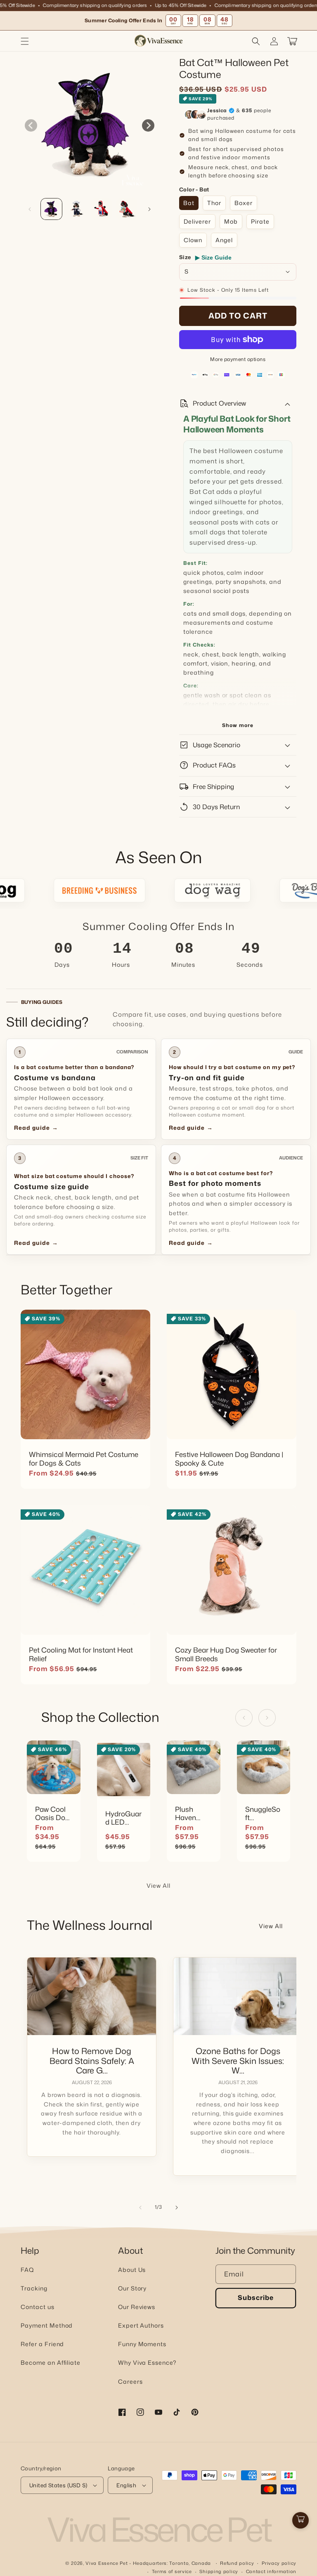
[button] (25, 41)
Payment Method (47, 2325)
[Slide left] (31, 125)
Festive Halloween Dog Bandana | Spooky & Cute (229, 1459)
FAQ (27, 2270)
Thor (214, 203)
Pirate (260, 221)
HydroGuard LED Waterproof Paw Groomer (123, 1818)
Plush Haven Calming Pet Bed (189, 1813)
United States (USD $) (58, 2485)
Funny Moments (142, 2344)
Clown (193, 240)
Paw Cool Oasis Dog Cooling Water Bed (52, 1813)
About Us (132, 2270)
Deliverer (197, 221)
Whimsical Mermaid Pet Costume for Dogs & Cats (84, 1459)
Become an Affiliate (51, 2362)
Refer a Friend (42, 2344)
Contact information (271, 2571)
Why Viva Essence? (147, 2362)
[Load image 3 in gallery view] (102, 209)
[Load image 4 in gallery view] (127, 209)
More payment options (238, 359)
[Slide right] (148, 125)
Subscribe (256, 2297)
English (126, 2485)
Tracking (34, 2288)
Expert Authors (141, 2325)
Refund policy (237, 2563)
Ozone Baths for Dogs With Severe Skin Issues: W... (238, 2061)
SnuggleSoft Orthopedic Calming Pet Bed (264, 1813)
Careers (130, 2381)
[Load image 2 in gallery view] (77, 209)
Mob (231, 221)
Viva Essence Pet (106, 2563)
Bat (189, 203)
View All (158, 1885)
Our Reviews (137, 2307)
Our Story (132, 2288)
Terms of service (172, 2571)
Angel (224, 240)
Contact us (38, 2307)
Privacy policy (279, 2563)
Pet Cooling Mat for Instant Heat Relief (81, 1655)
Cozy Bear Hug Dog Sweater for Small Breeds (226, 1655)
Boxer (244, 203)
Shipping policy (219, 2571)
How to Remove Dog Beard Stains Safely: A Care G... (92, 2061)
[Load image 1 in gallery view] (51, 209)
